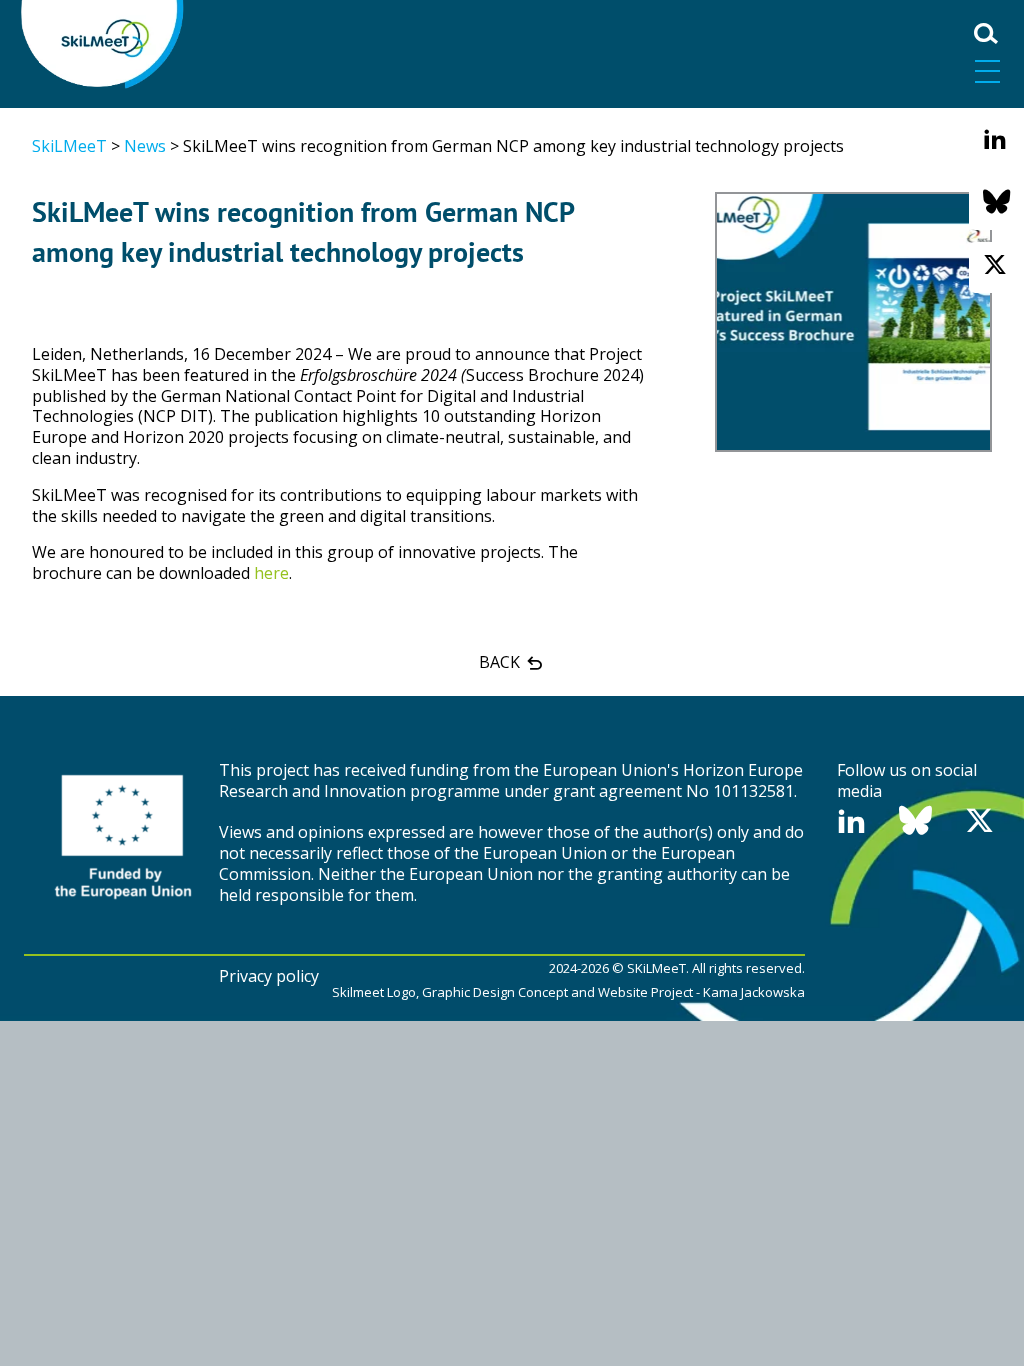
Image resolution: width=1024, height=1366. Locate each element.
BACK (501, 662)
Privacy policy (269, 976)
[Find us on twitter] (995, 265)
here (271, 573)
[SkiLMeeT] (103, 42)
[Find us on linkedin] (995, 139)
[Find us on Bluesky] (996, 202)
